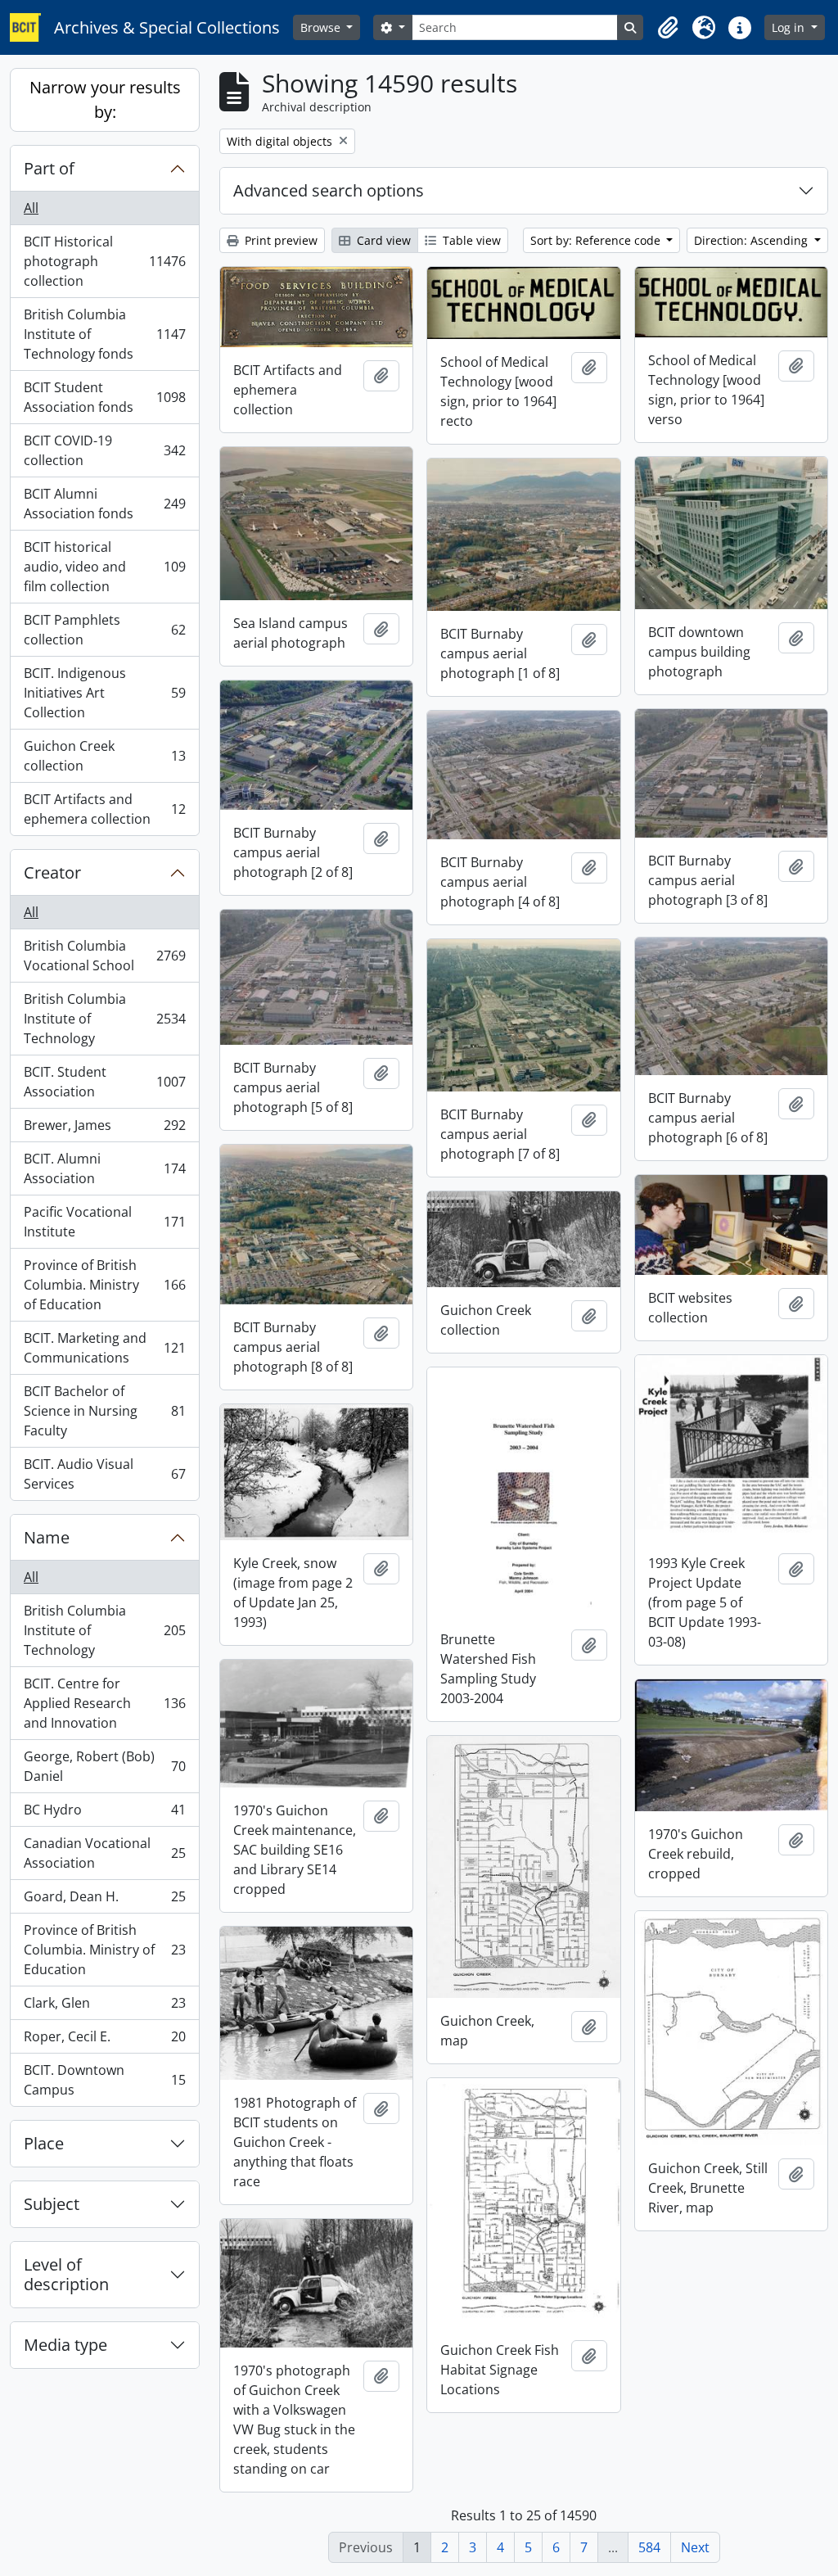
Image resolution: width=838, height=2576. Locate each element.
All (31, 208)
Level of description (66, 2274)
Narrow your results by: (105, 99)
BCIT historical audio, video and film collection (104, 567)
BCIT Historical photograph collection (104, 261)
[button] (668, 28)
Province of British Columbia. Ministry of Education (104, 1285)
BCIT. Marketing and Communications (104, 1348)
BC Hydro (104, 1814)
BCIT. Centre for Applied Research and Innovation (104, 1703)
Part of (49, 168)
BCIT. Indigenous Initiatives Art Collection (104, 693)
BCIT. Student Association (104, 1082)
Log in (790, 27)
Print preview (279, 240)
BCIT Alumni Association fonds (104, 504)
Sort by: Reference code (597, 240)
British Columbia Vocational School (104, 956)
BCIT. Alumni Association (104, 1168)
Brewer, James (104, 1129)
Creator (52, 872)
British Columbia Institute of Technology (104, 1019)
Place (44, 2143)
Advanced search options (329, 190)
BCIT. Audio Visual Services (104, 1474)
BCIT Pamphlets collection (104, 630)
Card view (382, 240)
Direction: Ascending (752, 240)
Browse (322, 27)
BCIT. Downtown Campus (104, 2080)
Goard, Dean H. (104, 1900)
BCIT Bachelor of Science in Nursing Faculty (104, 1411)
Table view (470, 240)
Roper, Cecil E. (104, 2040)
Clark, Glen (104, 2007)
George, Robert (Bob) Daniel (104, 1766)
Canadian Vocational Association (104, 1853)
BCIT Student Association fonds (104, 397)
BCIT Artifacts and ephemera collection (104, 809)
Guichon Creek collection (104, 756)
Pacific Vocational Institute (104, 1222)
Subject (52, 2204)
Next (695, 2547)
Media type (65, 2345)
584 (649, 2547)
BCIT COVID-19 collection (104, 450)
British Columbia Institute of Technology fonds (104, 334)
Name (47, 1537)
